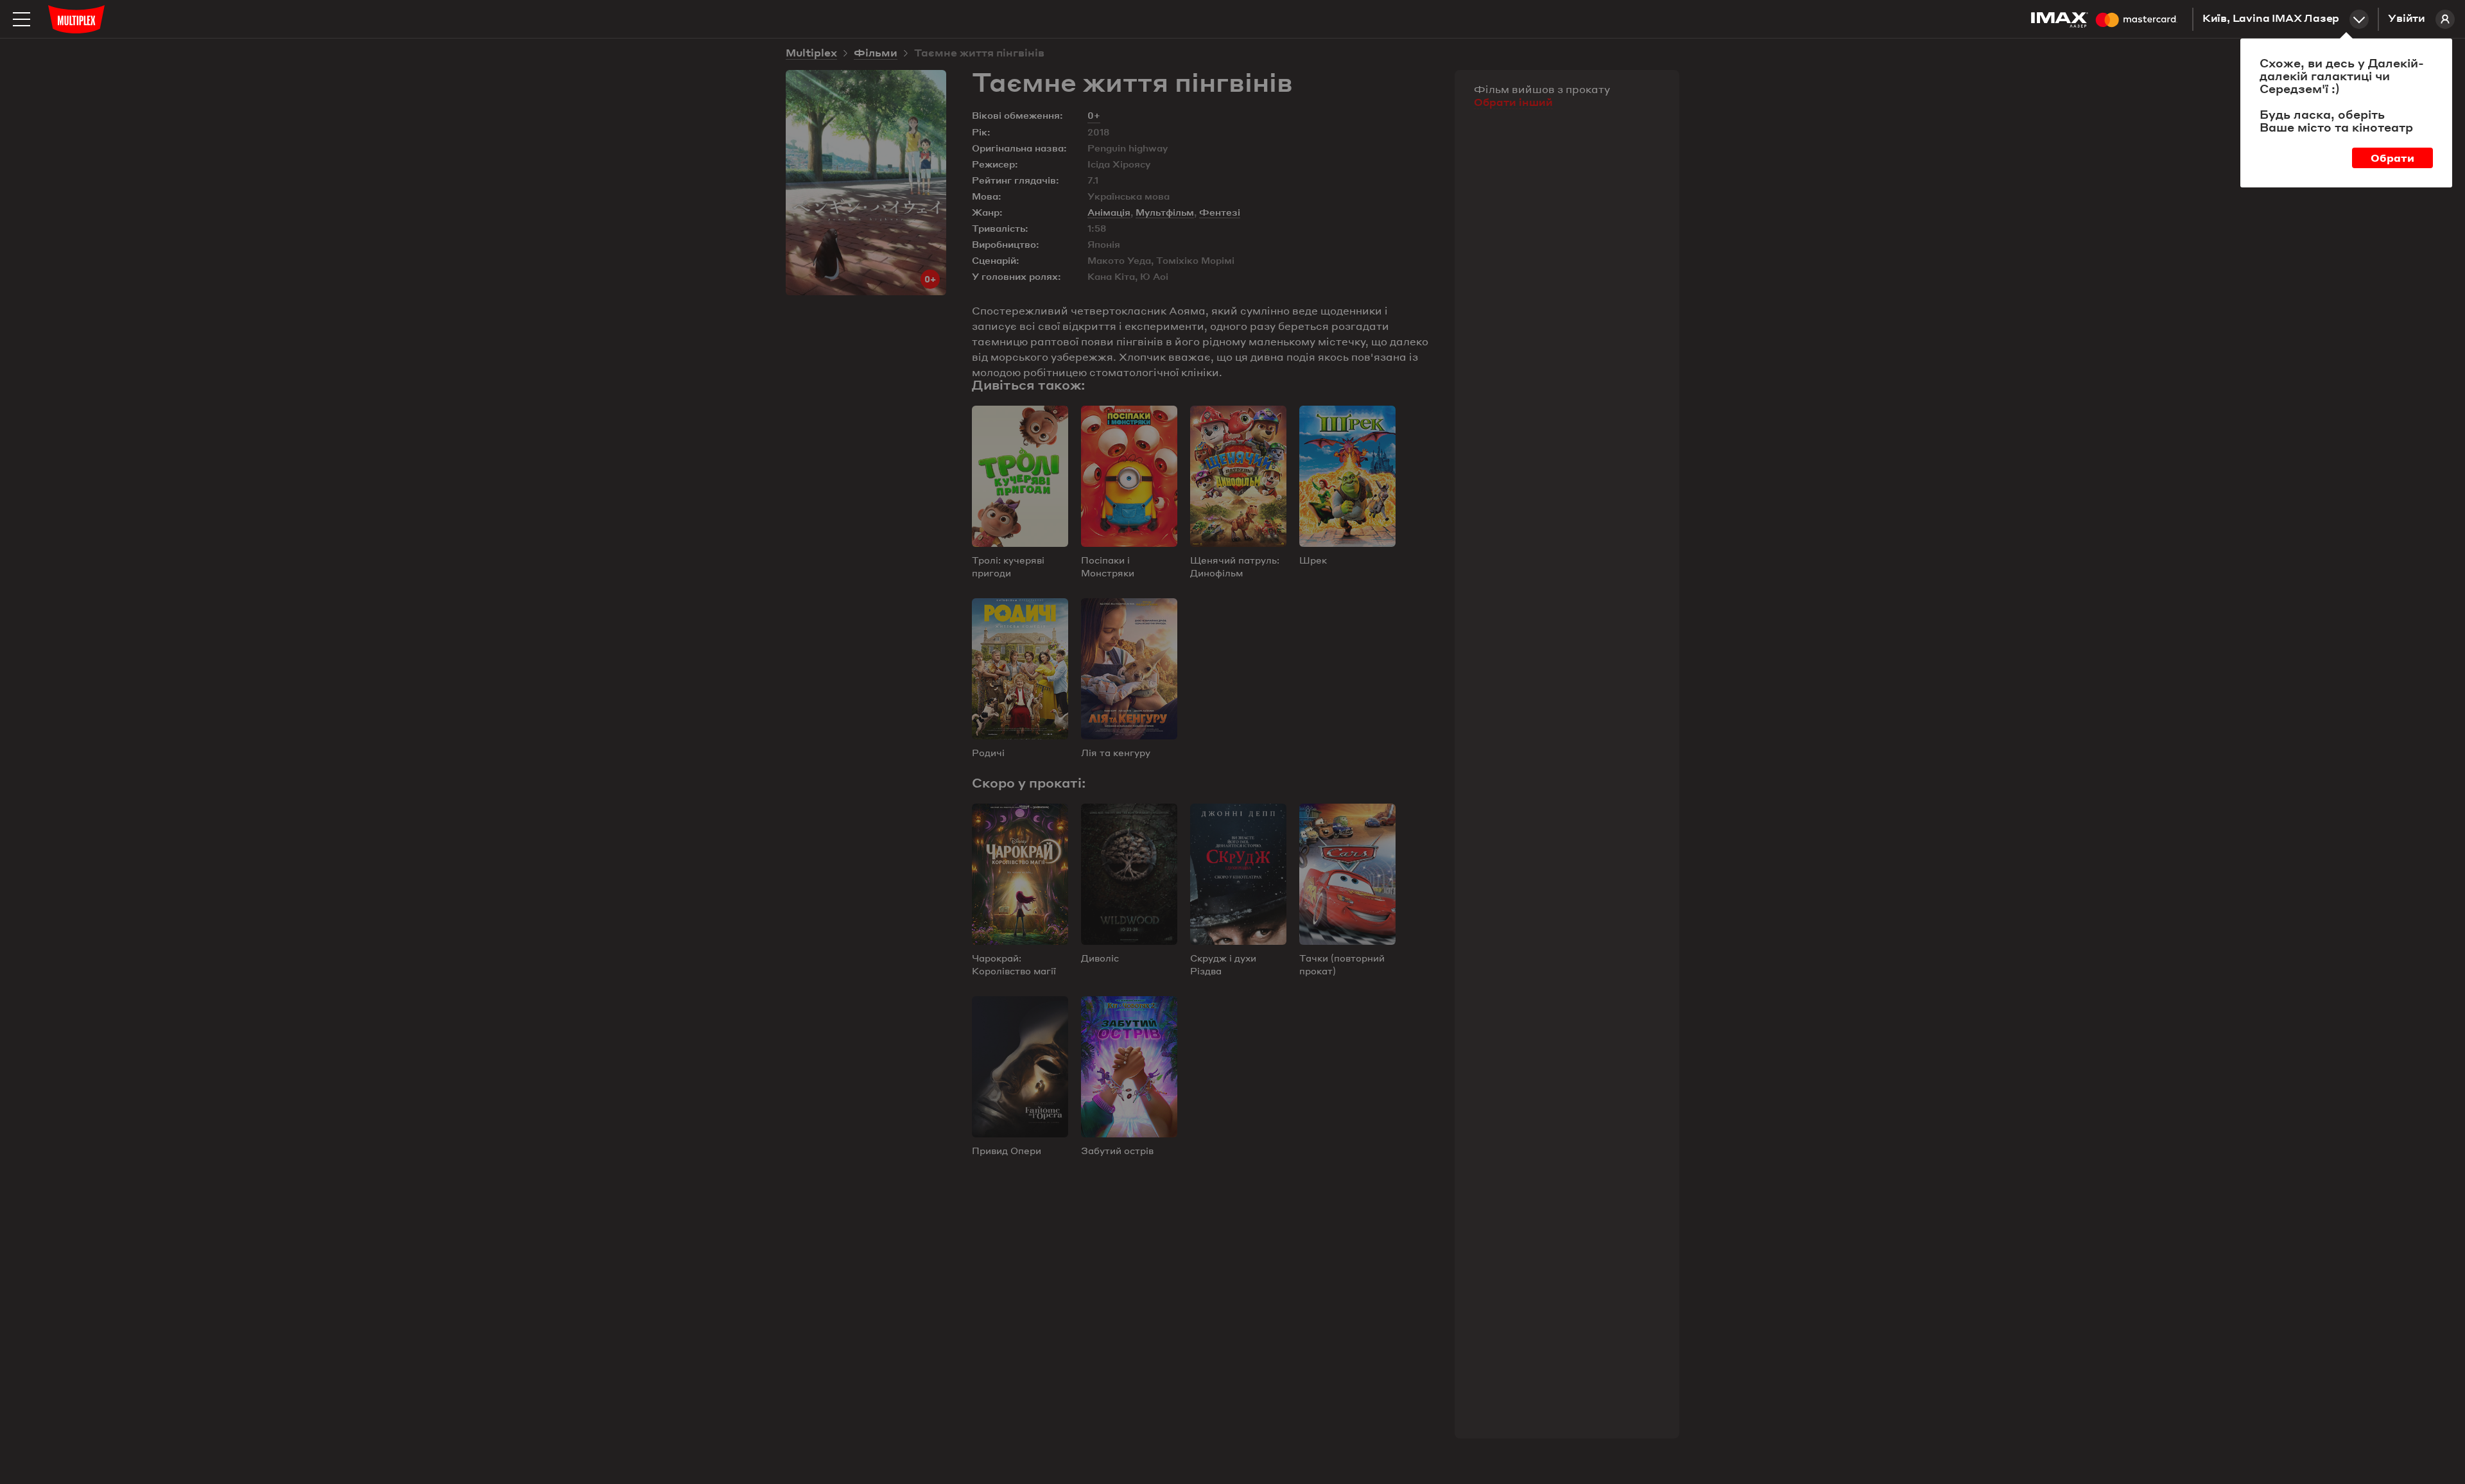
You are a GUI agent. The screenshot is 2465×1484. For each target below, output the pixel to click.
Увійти (2407, 19)
